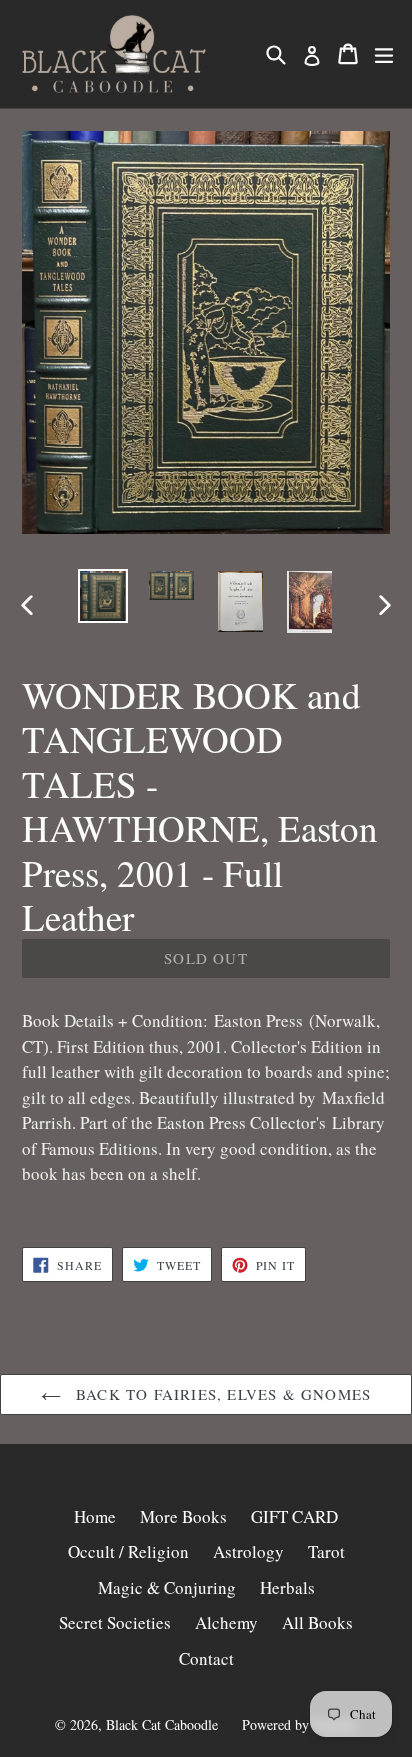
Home (95, 1516)
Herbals (287, 1587)
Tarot (326, 1551)
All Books (317, 1622)
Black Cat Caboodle (162, 1724)
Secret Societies (115, 1622)
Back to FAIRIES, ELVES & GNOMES (221, 1394)
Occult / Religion (128, 1551)
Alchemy (226, 1622)
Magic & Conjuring (167, 1587)
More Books (183, 1516)
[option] (102, 596)
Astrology (248, 1551)
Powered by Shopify (300, 1724)
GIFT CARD (294, 1516)
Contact (206, 1658)
